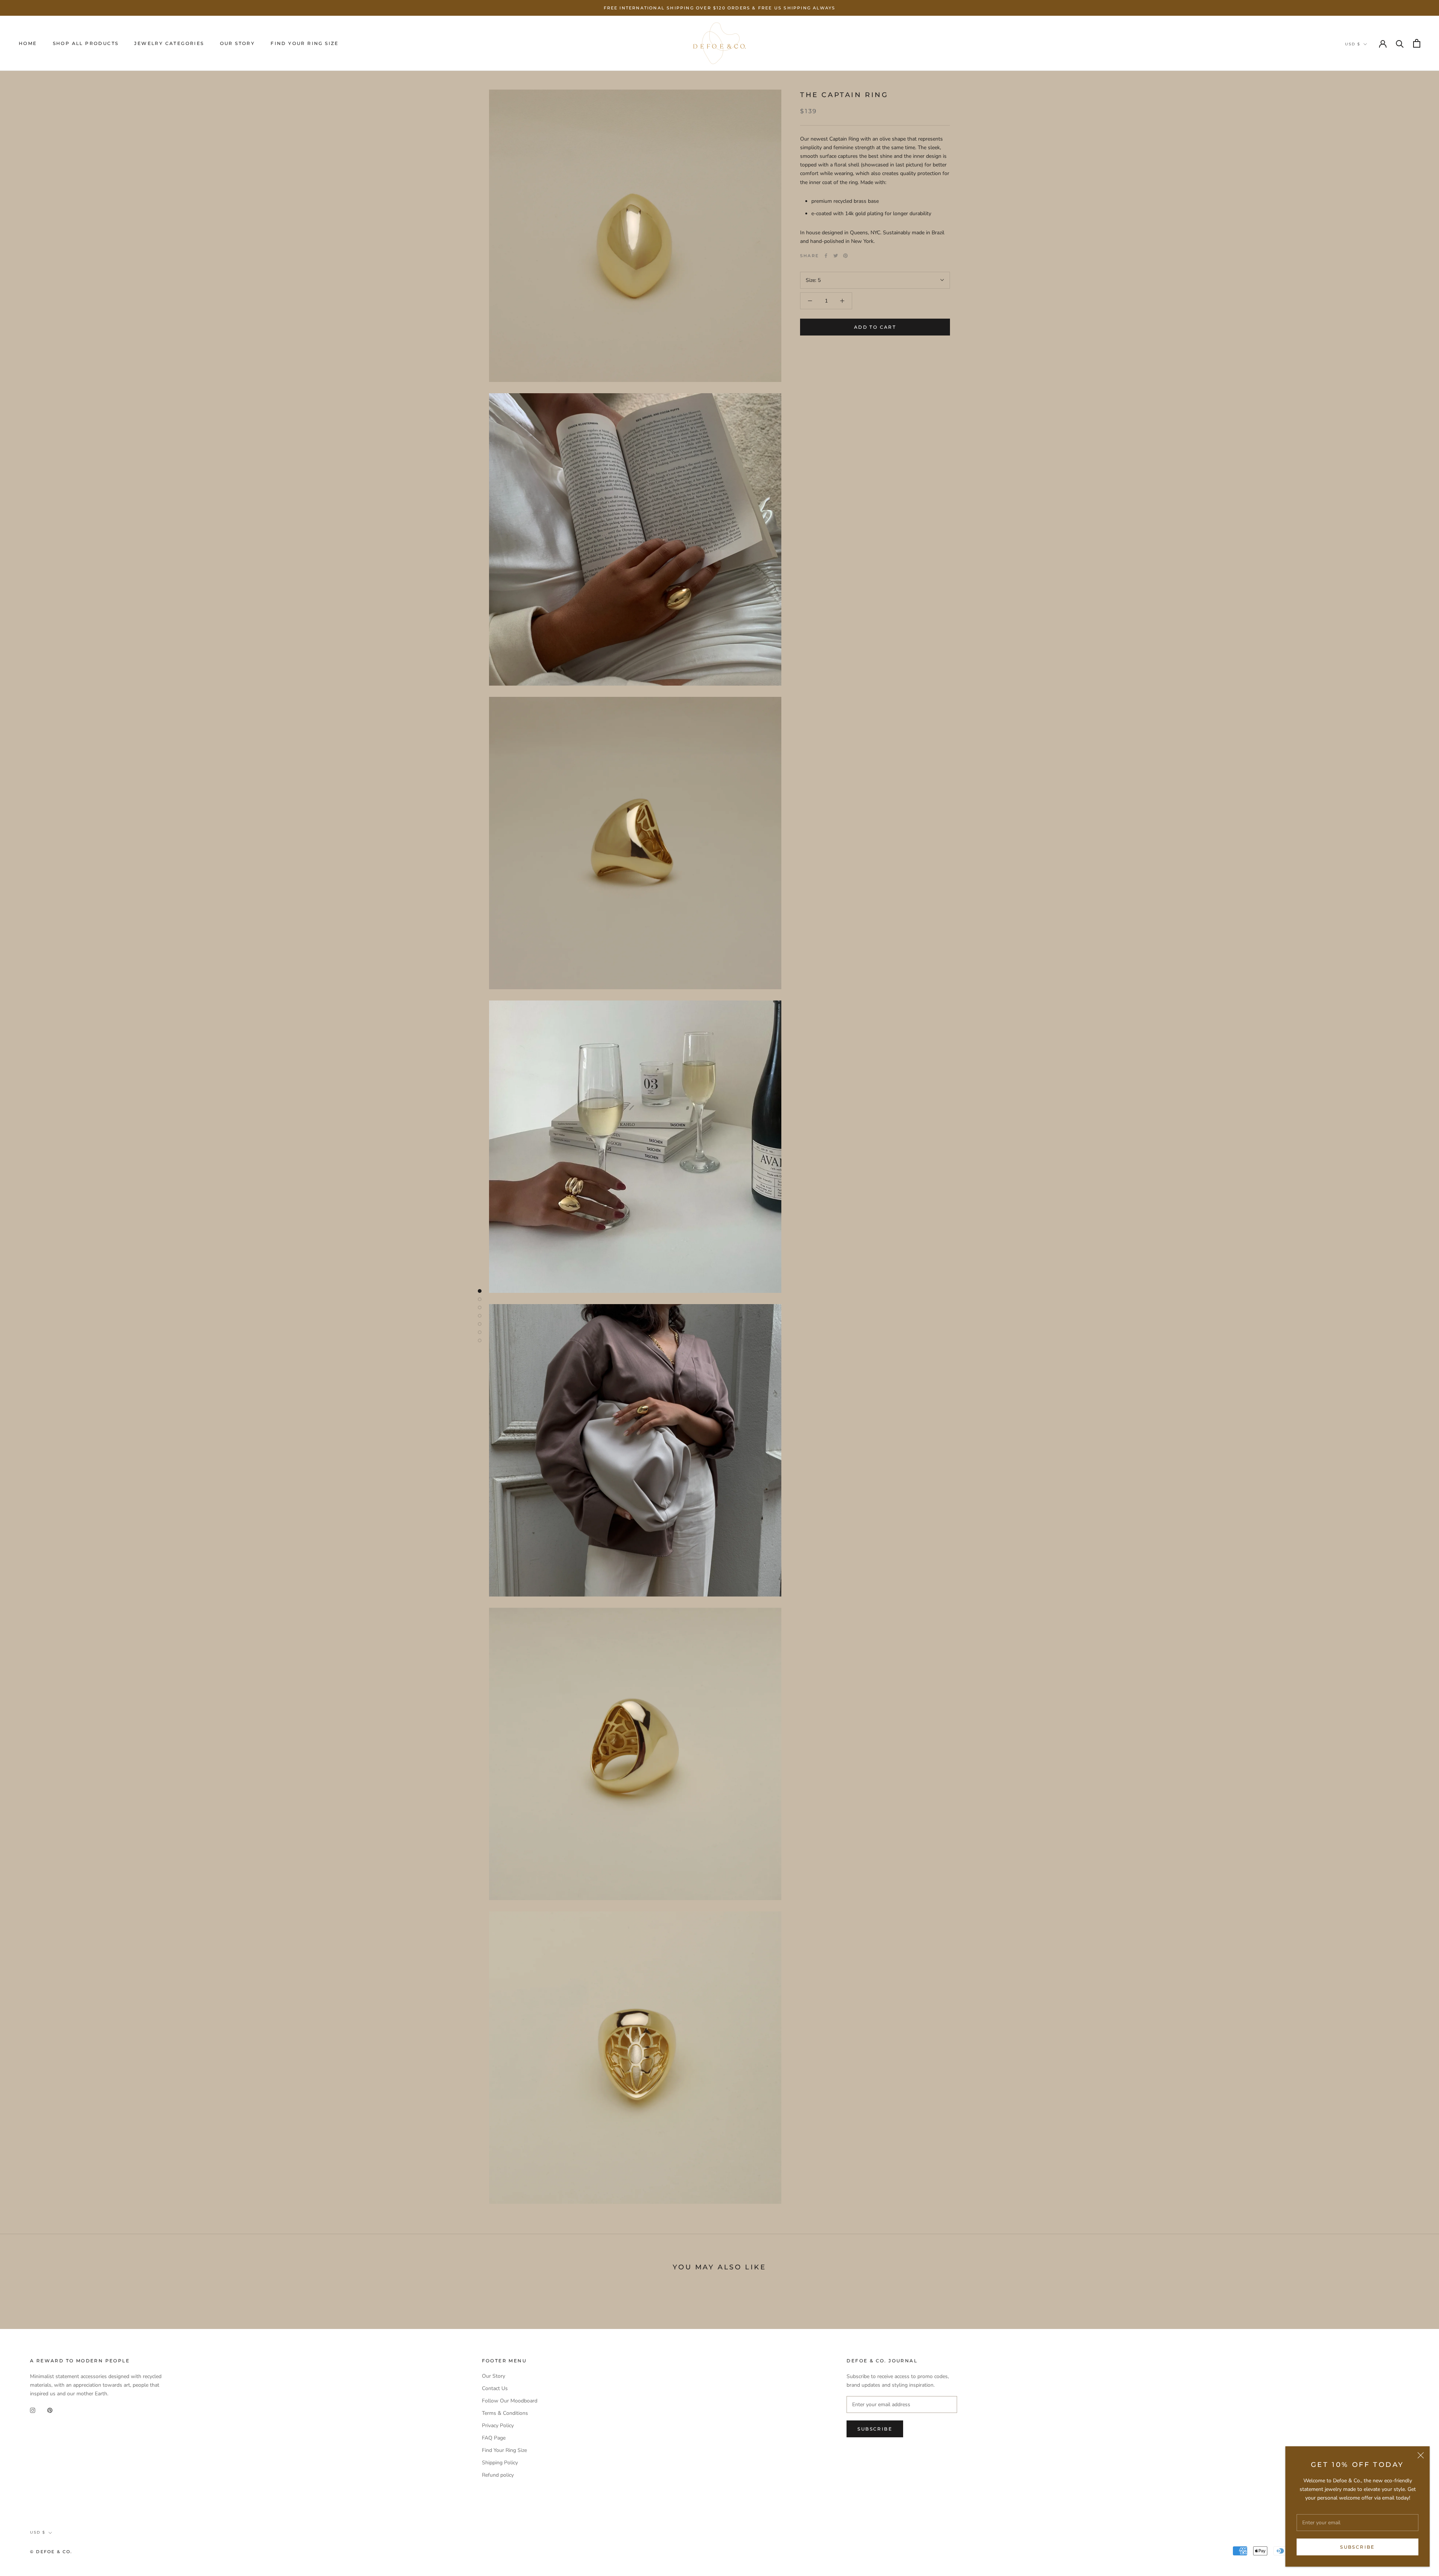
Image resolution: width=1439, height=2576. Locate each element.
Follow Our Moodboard (510, 2401)
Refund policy (498, 2475)
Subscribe (1357, 2547)
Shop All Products (86, 43)
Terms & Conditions (505, 2413)
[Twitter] (836, 256)
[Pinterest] (845, 256)
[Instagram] (33, 2410)
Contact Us (495, 2388)
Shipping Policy (500, 2463)
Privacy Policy (498, 2425)
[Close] (1421, 2455)
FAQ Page (494, 2438)
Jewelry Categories (169, 43)
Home (28, 43)
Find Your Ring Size (305, 43)
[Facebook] (826, 256)
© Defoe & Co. (51, 2552)
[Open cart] (1417, 43)
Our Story (238, 43)
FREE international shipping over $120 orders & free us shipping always (720, 8)
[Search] (1400, 43)
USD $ (1353, 44)
